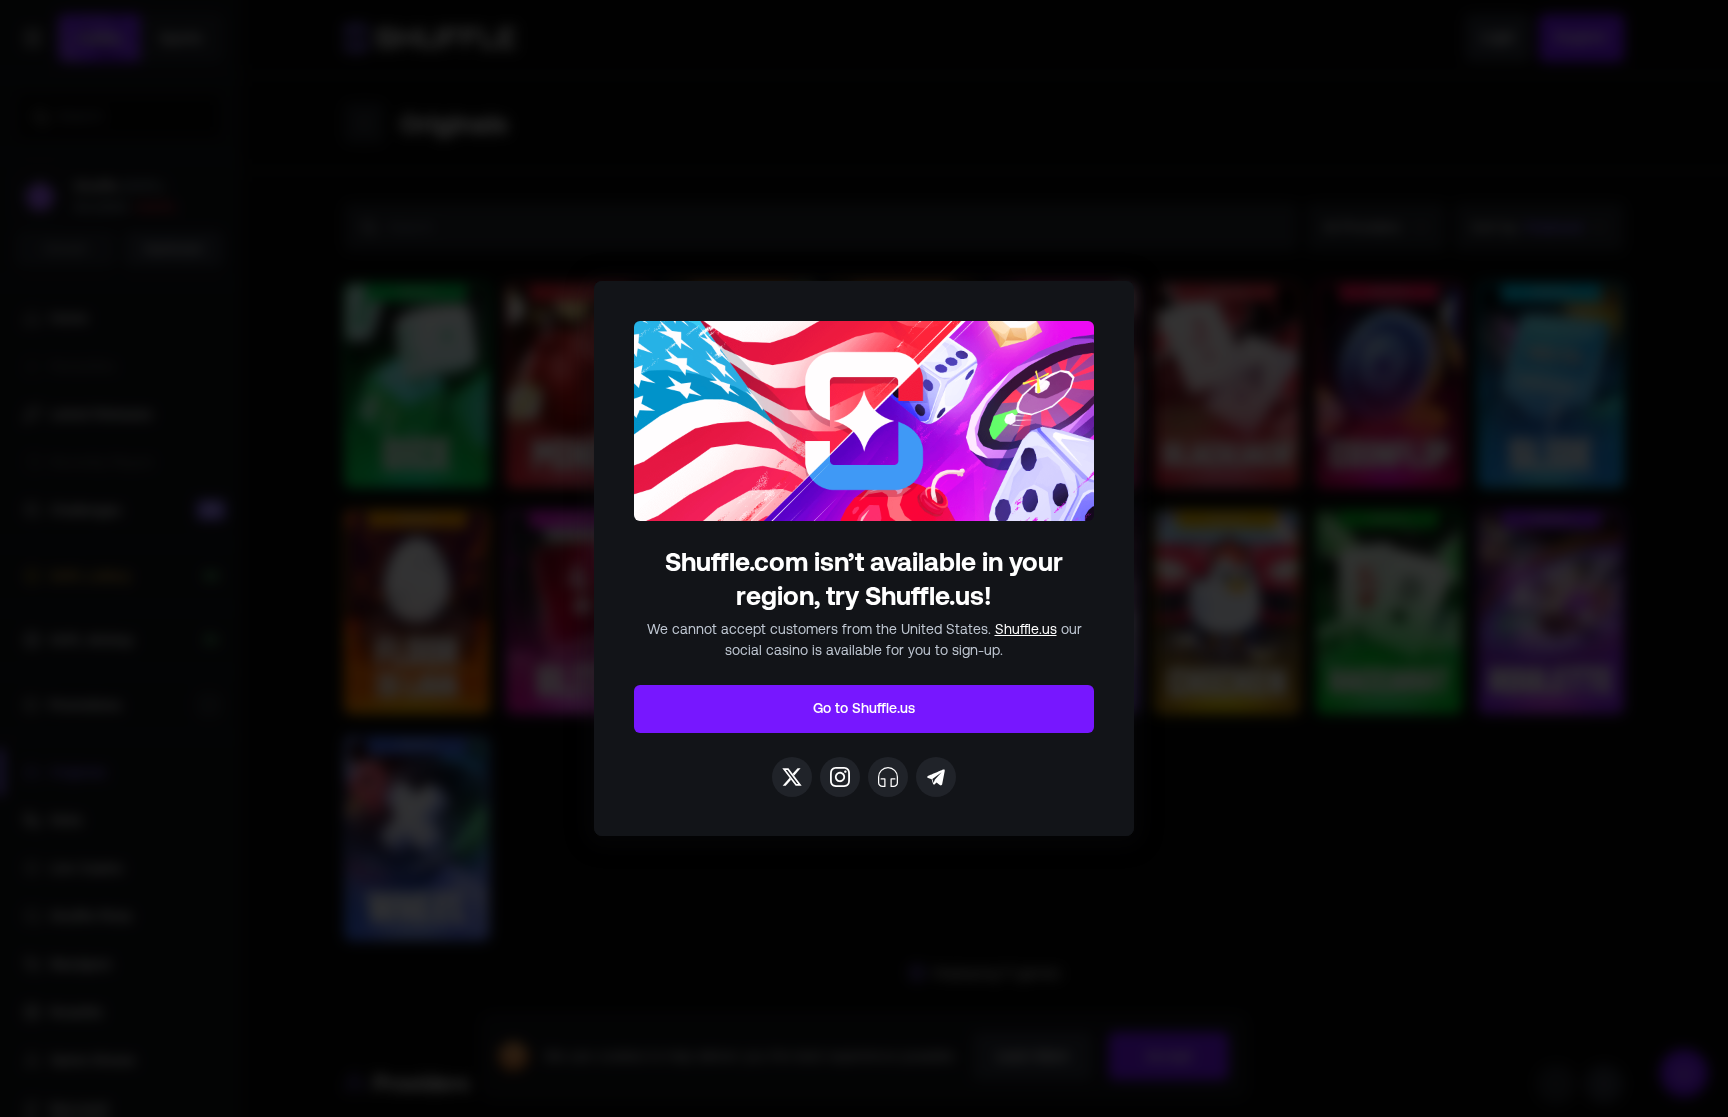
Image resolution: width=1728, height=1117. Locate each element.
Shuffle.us (1026, 629)
